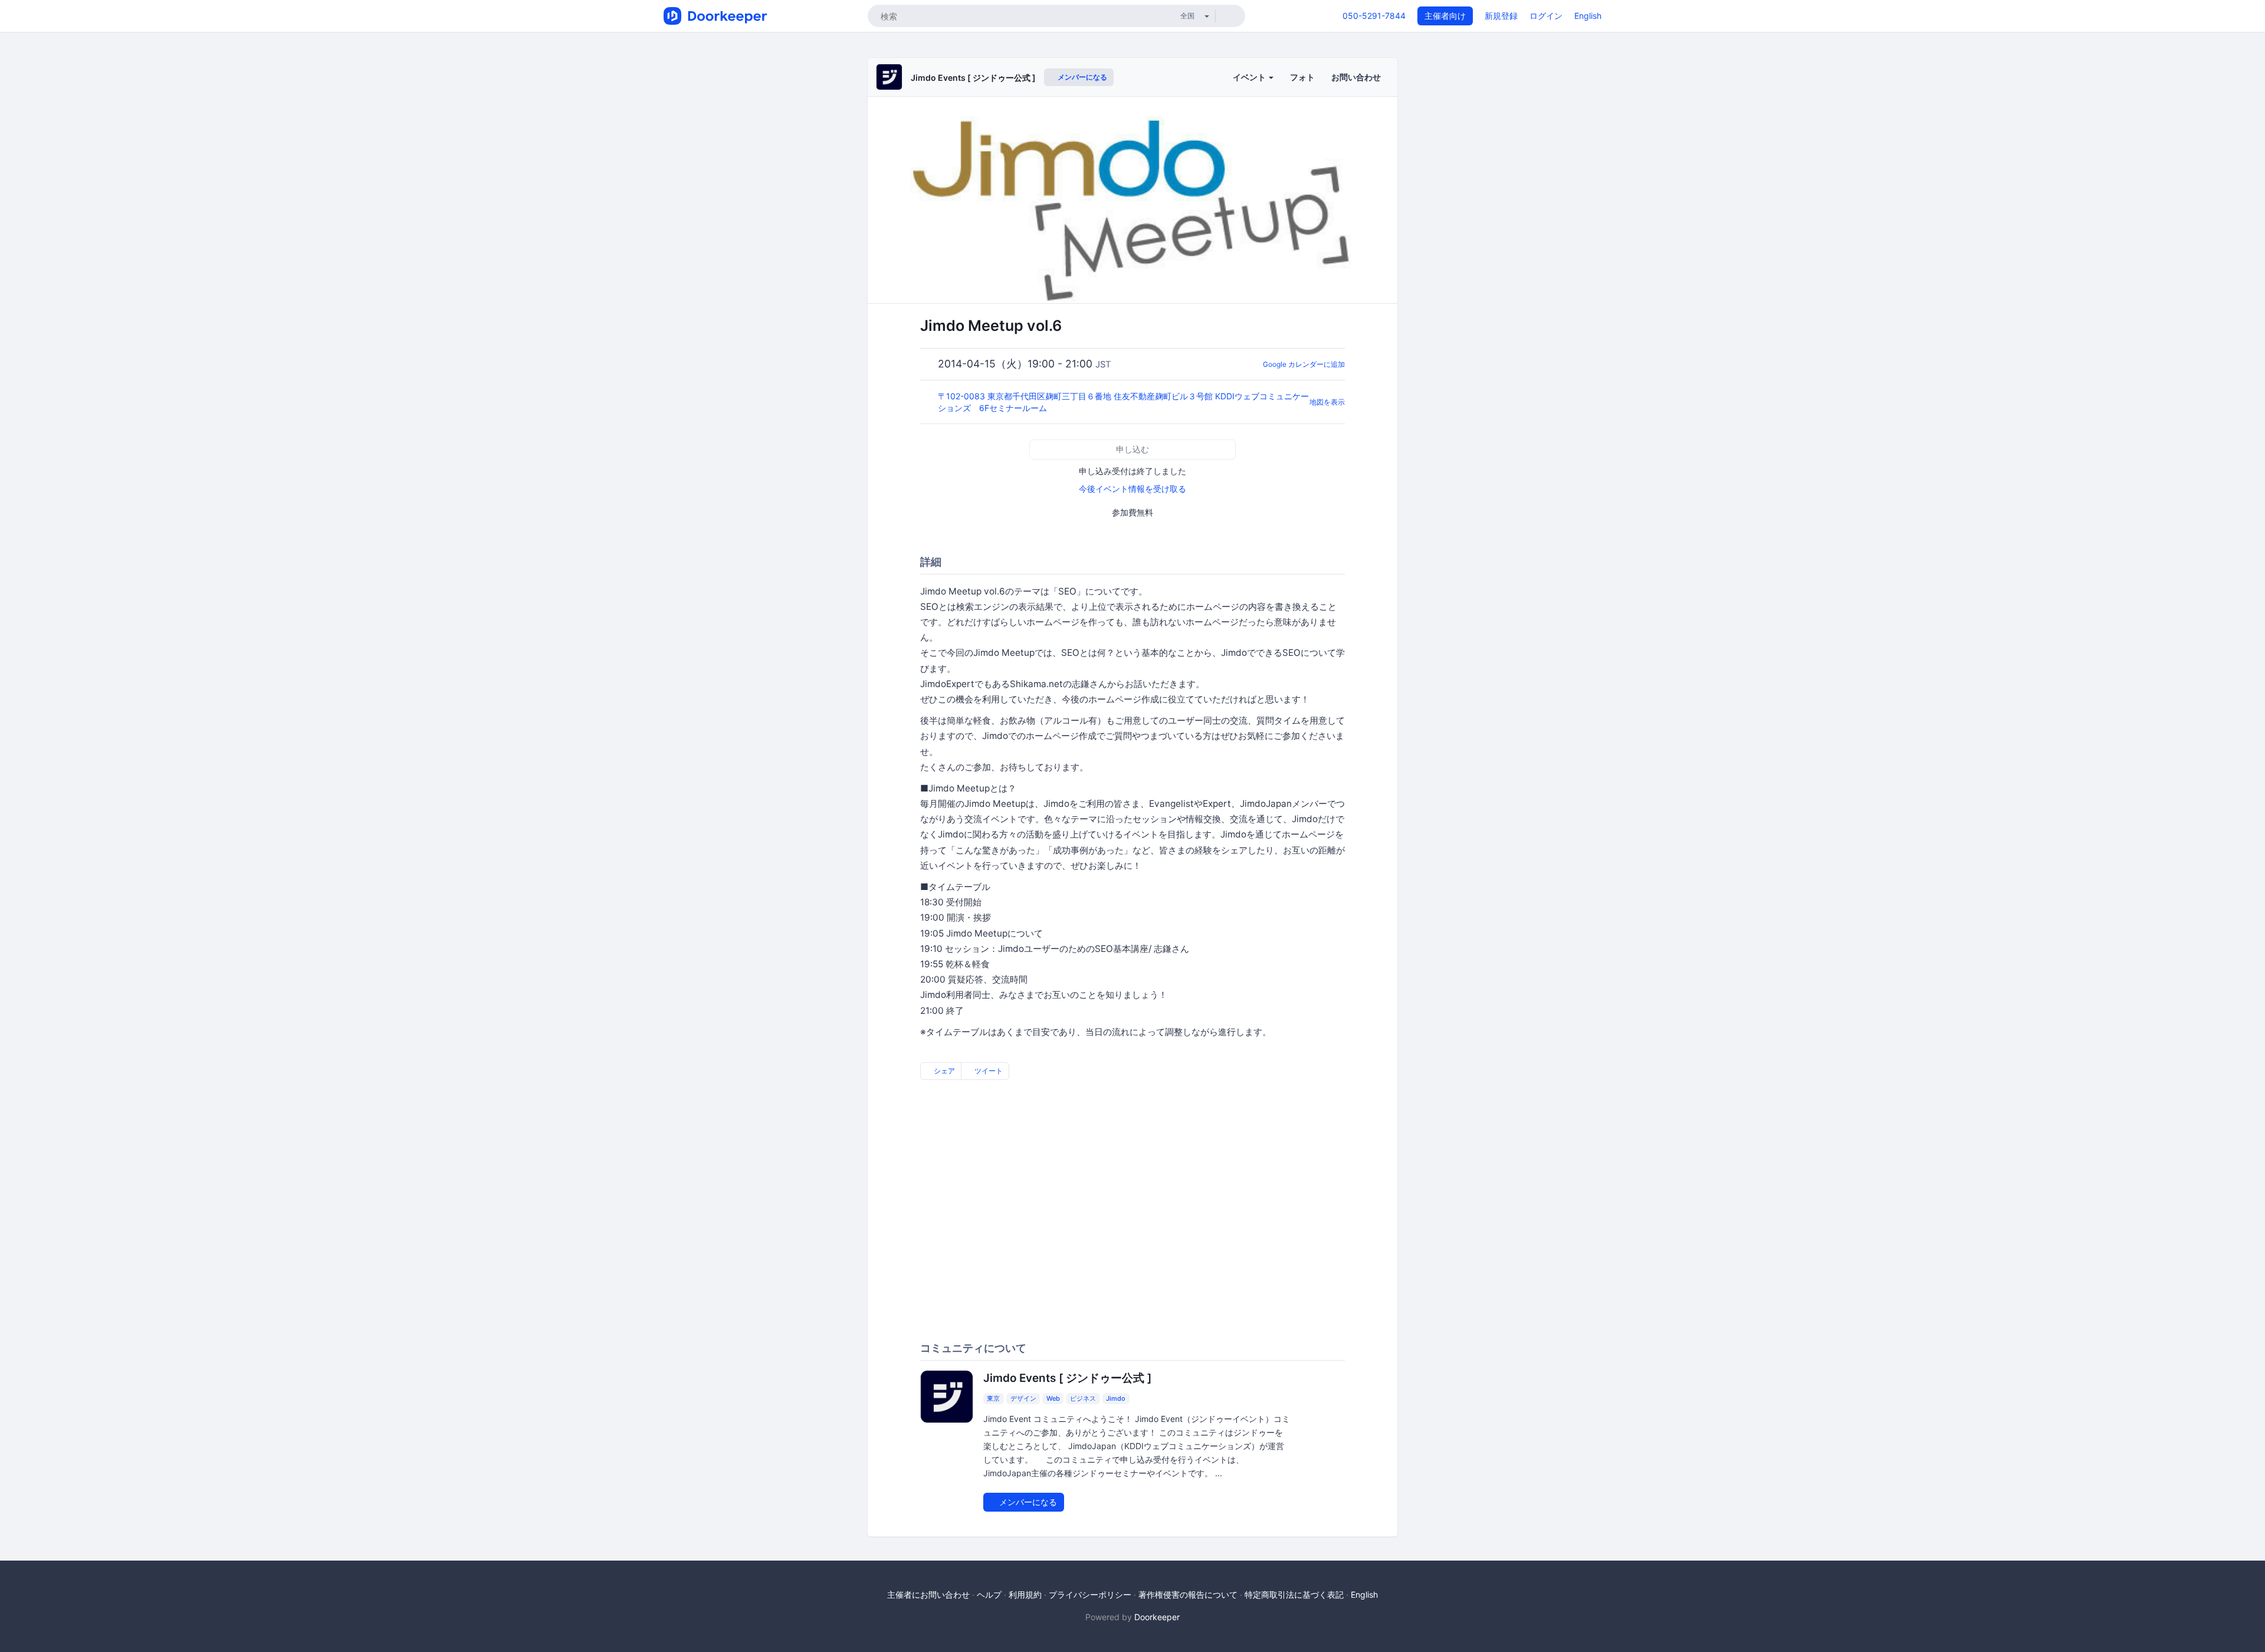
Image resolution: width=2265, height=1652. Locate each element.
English (1588, 16)
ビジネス (1083, 1398)
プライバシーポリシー (1090, 1594)
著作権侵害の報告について (1188, 1594)
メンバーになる (1081, 77)
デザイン (1023, 1398)
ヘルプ (989, 1594)
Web (1053, 1398)
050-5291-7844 (1374, 16)
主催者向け (1445, 16)
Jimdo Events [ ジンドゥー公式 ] (973, 78)
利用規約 (1025, 1594)
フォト (1302, 77)
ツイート (988, 1071)
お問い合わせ (1356, 77)
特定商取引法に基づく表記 (1294, 1594)
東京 (993, 1398)
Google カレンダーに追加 (1304, 364)
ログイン (1546, 16)
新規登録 (1501, 16)
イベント (1250, 77)
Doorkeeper (1157, 1617)
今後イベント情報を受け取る (1132, 489)
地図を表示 (1327, 402)
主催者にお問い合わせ (928, 1594)
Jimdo (1116, 1398)
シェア (943, 1071)
